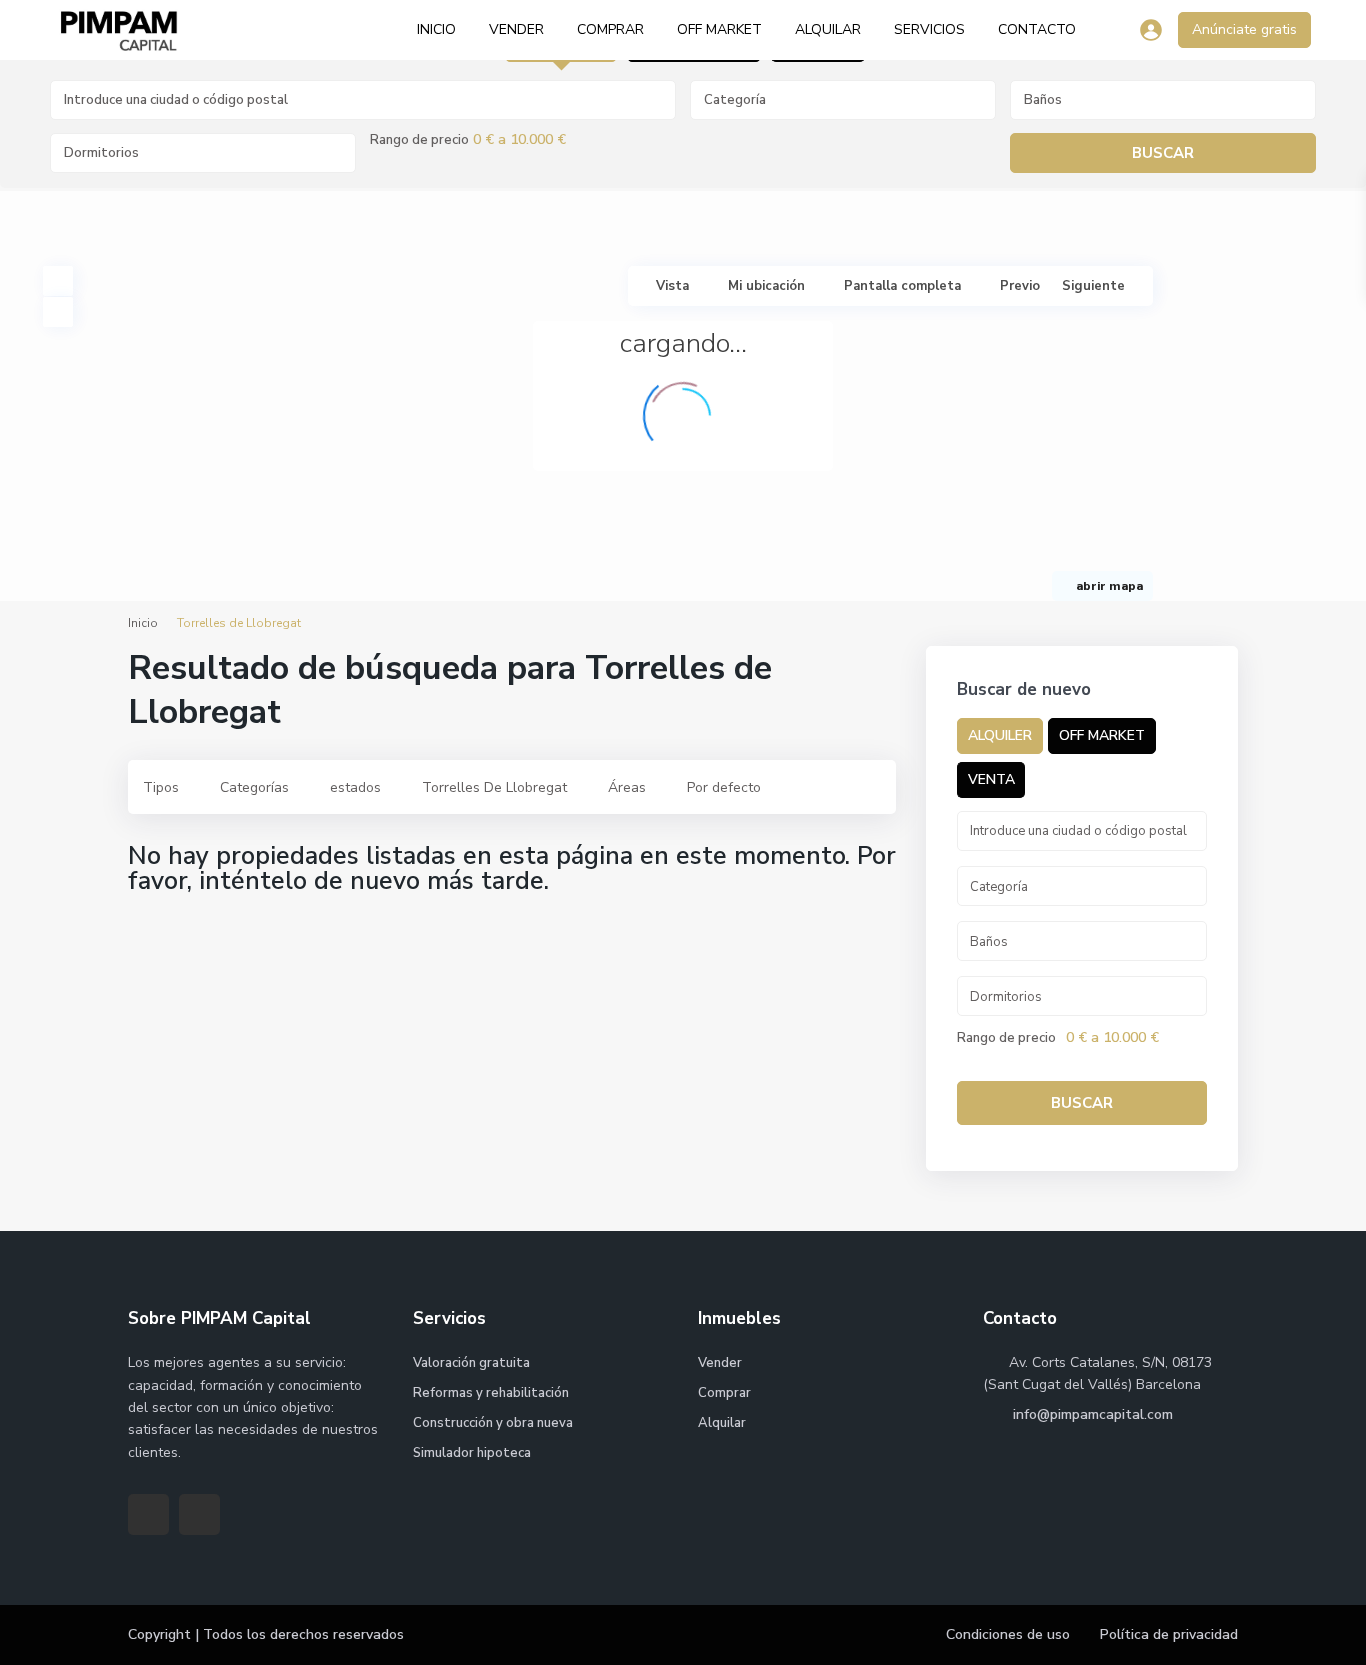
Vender (516, 29)
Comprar (610, 29)
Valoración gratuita (471, 1363)
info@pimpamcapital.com (1091, 1414)
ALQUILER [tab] (1000, 735)
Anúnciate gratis (1244, 29)
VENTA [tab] (991, 779)
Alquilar (828, 29)
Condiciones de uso (1008, 1634)
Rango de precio (419, 140)
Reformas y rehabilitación (491, 1393)
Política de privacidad (1169, 1634)
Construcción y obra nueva (493, 1423)
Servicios (929, 29)
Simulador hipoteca (472, 1453)
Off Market (719, 29)
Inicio (436, 29)
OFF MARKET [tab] (1102, 735)
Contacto (1037, 29)
